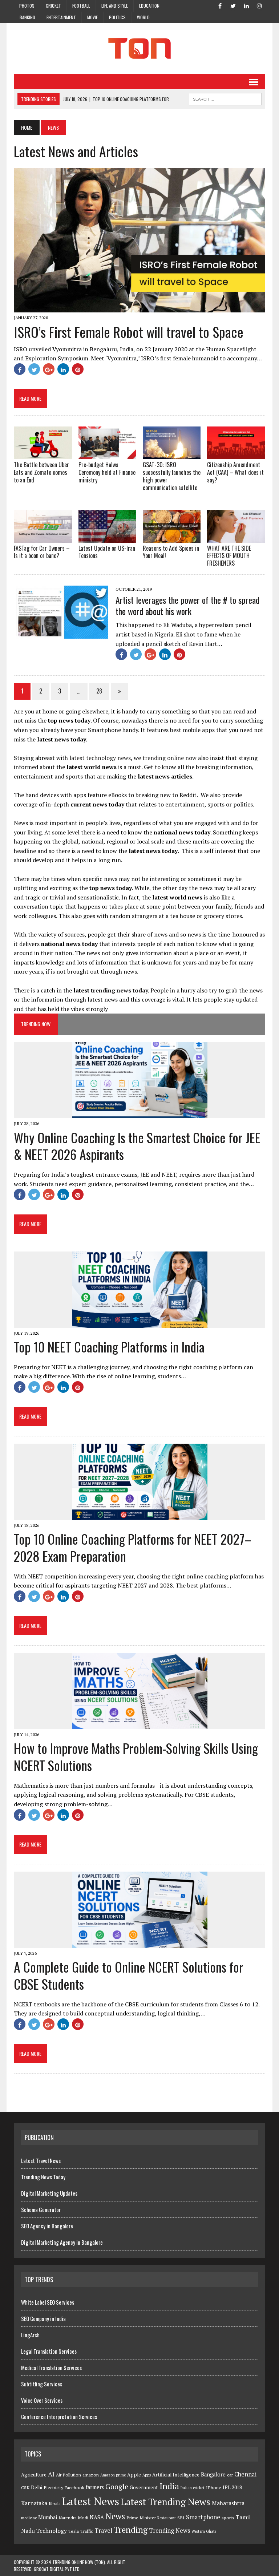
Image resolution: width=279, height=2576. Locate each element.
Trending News (169, 2531)
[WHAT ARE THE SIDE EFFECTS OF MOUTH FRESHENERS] (236, 538)
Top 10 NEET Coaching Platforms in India (109, 1346)
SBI (181, 2518)
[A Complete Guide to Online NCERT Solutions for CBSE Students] (140, 1943)
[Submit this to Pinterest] (78, 369)
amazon (91, 2475)
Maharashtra (228, 2503)
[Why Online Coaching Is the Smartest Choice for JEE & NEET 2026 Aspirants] (140, 1113)
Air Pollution (68, 2475)
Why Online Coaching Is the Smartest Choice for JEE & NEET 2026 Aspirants (137, 1146)
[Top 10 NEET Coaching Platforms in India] (140, 1323)
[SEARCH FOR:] (225, 98)
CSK (25, 2488)
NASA (97, 2517)
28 (99, 691)
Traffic (87, 2531)
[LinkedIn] (246, 5)
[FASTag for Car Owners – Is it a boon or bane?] (43, 538)
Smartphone (203, 2517)
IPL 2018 (232, 2487)
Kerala (55, 2504)
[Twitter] (233, 5)
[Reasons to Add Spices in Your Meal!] (172, 538)
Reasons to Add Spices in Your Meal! (171, 552)
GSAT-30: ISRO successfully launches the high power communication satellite (172, 476)
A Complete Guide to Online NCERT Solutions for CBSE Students (129, 1975)
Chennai (245, 2474)
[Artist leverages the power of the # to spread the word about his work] (61, 634)
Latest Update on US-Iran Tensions (107, 552)
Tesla (74, 2531)
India (169, 2486)
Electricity (53, 2488)
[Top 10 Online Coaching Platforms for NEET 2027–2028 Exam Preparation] (140, 1515)
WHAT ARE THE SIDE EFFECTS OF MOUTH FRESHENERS (229, 556)
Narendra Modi (73, 2518)
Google (117, 2487)
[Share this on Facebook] (20, 369)
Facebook (74, 2488)
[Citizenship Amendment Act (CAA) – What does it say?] (236, 454)
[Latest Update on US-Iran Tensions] (108, 538)
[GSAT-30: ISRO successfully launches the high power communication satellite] (172, 454)
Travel (103, 2531)
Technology (52, 2531)
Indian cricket (193, 2488)
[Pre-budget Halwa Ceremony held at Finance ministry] (108, 454)
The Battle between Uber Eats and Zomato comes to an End (41, 472)
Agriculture (34, 2475)
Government (144, 2487)
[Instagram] (259, 5)
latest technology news (100, 758)
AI (51, 2474)
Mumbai (48, 2517)
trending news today (119, 990)
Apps (147, 2475)
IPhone (214, 2488)
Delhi (37, 2487)
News (115, 2516)
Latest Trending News (165, 2502)
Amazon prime (113, 2475)
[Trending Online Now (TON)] (139, 49)
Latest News (91, 2501)
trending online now (169, 758)
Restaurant (167, 2518)
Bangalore (213, 2474)
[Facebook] (220, 5)
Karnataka (34, 2503)
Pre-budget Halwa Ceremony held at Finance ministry (107, 472)
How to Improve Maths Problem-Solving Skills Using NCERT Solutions (136, 1756)
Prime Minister (141, 2518)
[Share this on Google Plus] (49, 369)
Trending (131, 2530)
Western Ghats (204, 2531)
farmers (95, 2487)
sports (228, 2518)
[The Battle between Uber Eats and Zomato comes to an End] (43, 454)
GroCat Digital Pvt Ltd (57, 2569)
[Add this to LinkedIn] (63, 369)
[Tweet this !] (34, 369)
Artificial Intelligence (176, 2475)
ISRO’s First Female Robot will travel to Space (129, 332)
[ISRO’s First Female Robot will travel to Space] (139, 308)
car (230, 2475)
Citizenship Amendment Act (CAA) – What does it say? (235, 472)
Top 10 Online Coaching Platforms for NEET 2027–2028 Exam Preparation (133, 1547)
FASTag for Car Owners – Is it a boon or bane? (42, 552)
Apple (134, 2475)
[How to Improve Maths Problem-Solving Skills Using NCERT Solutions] (140, 1724)
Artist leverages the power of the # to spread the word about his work (187, 605)
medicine (29, 2518)
